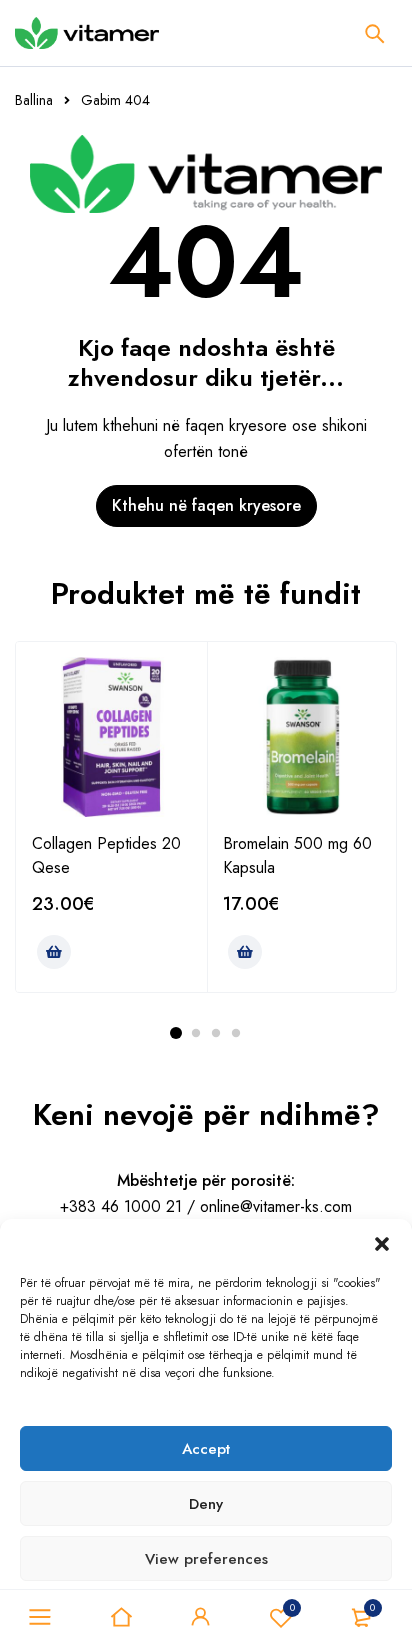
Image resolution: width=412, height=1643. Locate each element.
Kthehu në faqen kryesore (206, 505)
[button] (382, 1244)
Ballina (34, 100)
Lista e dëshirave (292, 1607)
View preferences (206, 1559)
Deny (206, 1504)
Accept (206, 1449)
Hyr (201, 1617)
